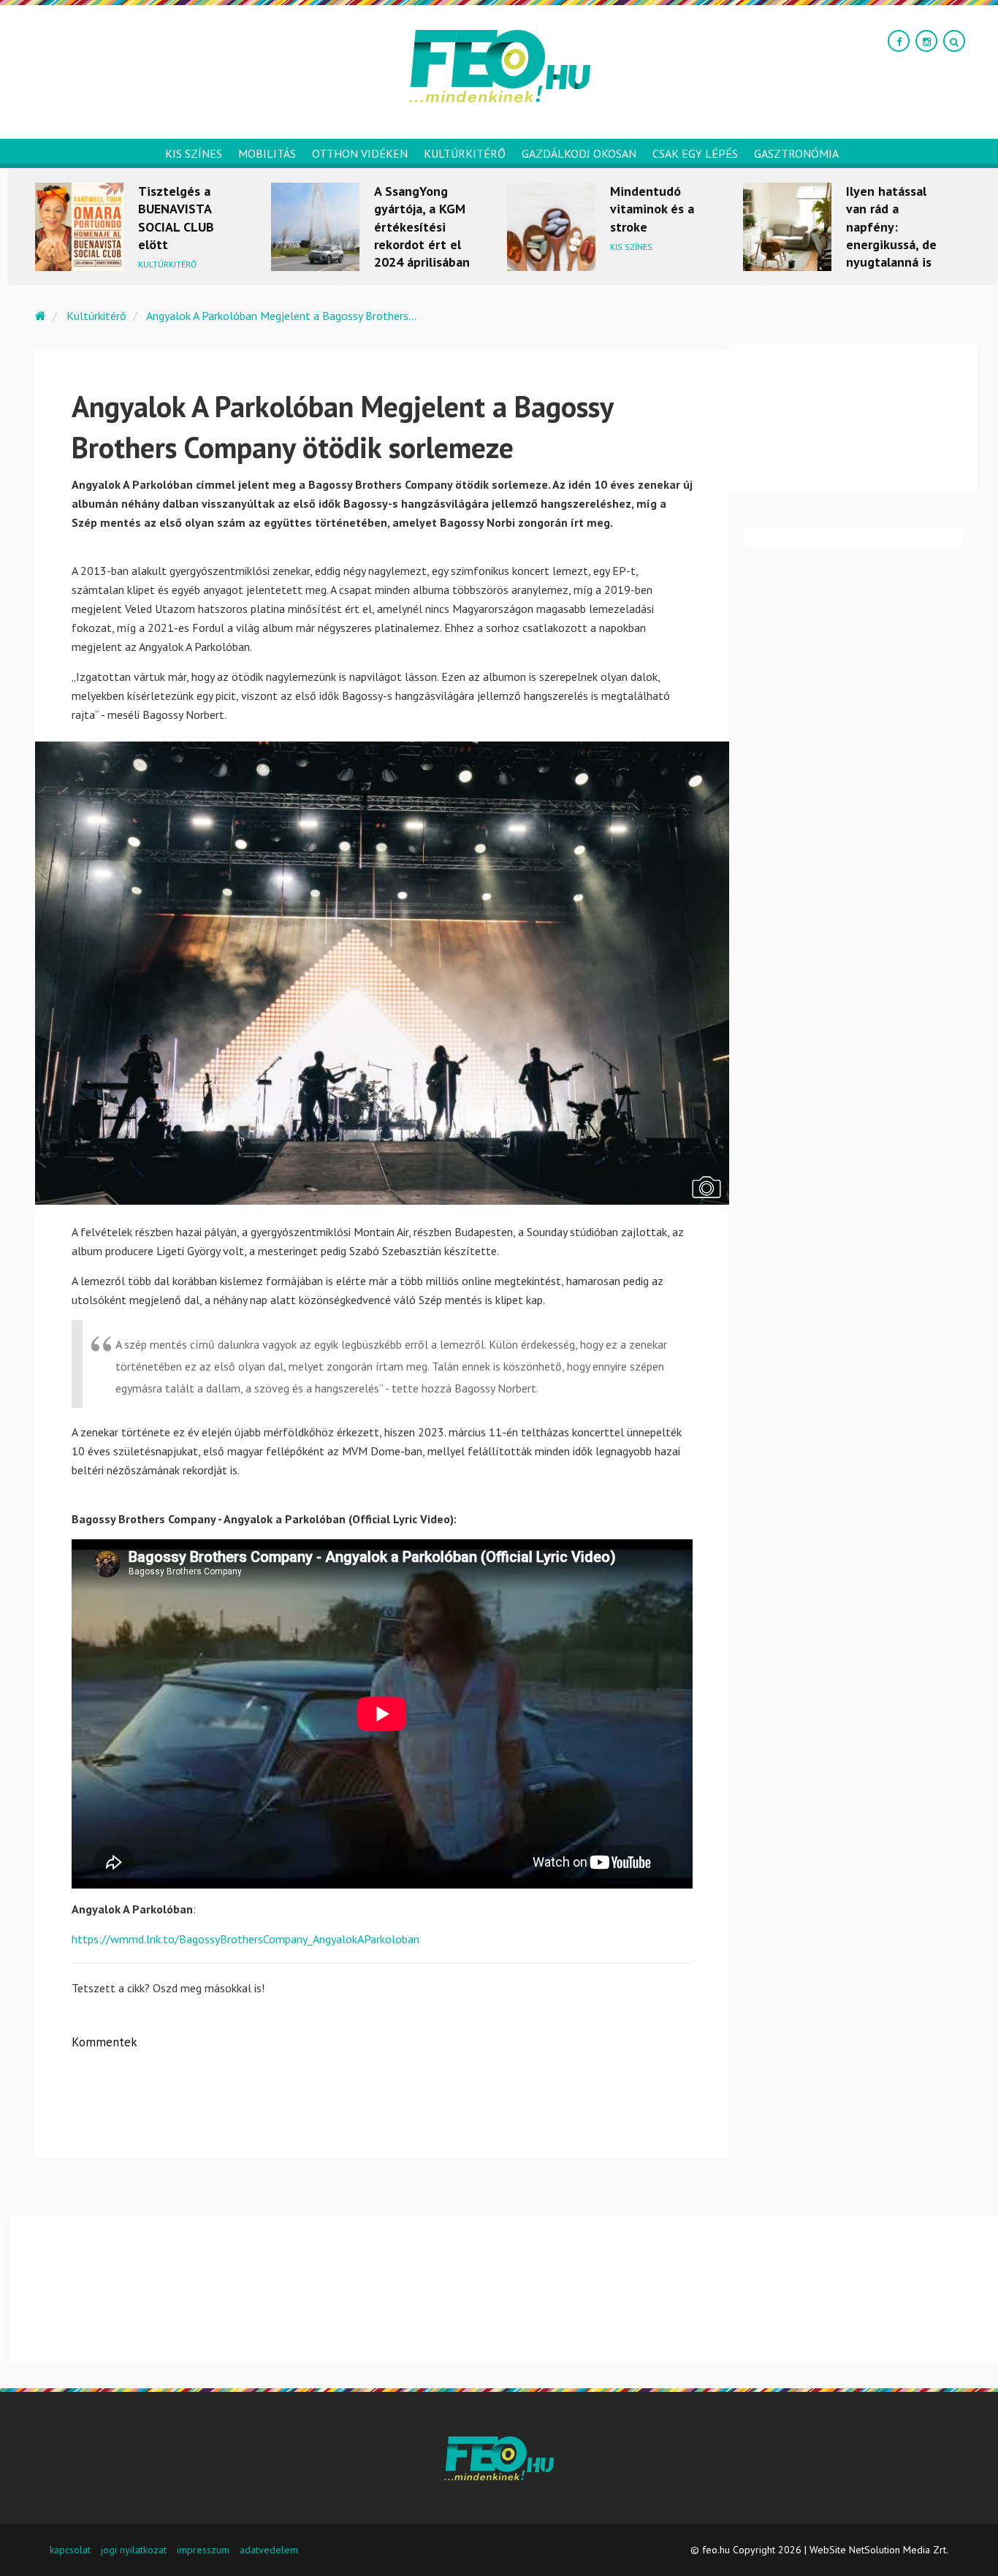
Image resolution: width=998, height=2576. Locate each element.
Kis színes (194, 153)
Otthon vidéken (360, 153)
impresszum (203, 2550)
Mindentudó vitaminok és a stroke (652, 209)
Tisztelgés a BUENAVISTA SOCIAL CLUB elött (176, 218)
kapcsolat (70, 2550)
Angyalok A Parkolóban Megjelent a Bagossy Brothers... (281, 316)
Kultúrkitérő (465, 153)
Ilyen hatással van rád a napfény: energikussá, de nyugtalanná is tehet (891, 235)
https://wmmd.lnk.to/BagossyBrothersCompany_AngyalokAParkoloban (245, 1939)
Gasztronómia (796, 153)
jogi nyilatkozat (134, 2550)
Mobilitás (267, 153)
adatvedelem (269, 2550)
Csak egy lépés (695, 153)
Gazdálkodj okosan (579, 153)
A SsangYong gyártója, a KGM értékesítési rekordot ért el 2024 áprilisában (422, 226)
